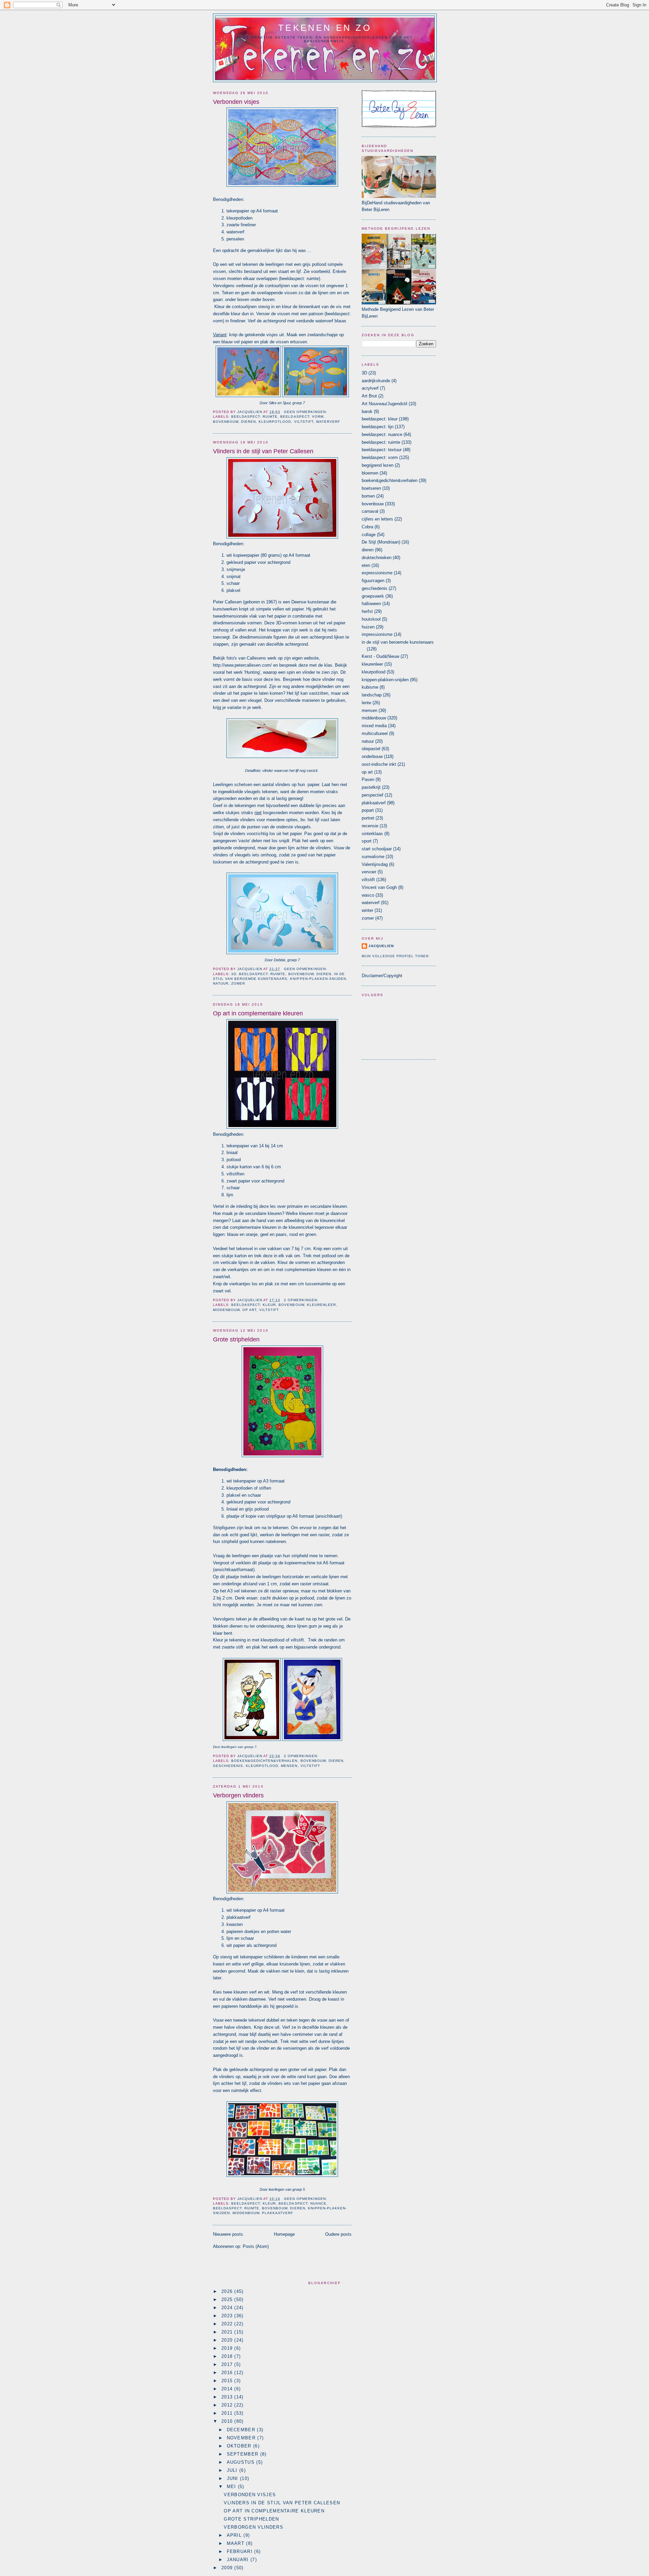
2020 (228, 2340)
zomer (238, 983)
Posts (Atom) (256, 2246)
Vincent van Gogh (379, 887)
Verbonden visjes (236, 102)
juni (234, 2478)
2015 (228, 2381)
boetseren (371, 488)
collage (369, 535)
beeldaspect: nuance (302, 2203)
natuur (221, 983)
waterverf (328, 422)
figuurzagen (373, 581)
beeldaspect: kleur (254, 1305)
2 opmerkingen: (301, 1300)
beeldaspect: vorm (302, 417)
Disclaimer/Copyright (382, 976)
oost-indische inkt (379, 764)
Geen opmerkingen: (306, 412)
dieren (248, 422)
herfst (367, 611)
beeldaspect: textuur (382, 450)
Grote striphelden (236, 1339)
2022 (228, 2324)
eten (366, 565)
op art (249, 1310)
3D (234, 974)
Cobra (367, 527)
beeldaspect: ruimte (254, 417)
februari (241, 2551)
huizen (368, 627)
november (242, 2438)
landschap (372, 695)
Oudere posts (338, 2234)
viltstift (304, 422)
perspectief (372, 795)
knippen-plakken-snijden (318, 979)
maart (237, 2543)
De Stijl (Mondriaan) (381, 542)
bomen (368, 496)
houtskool (371, 619)
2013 (228, 2397)
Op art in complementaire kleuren (258, 1013)
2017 (228, 2364)
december (242, 2430)
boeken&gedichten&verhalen (264, 1761)
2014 (228, 2389)
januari (239, 2560)
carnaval (370, 511)
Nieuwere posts (228, 2234)
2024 (228, 2308)
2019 (228, 2348)
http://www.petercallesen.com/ (242, 665)
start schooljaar (377, 849)
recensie (370, 826)
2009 (228, 2568)
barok (367, 411)
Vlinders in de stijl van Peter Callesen (263, 451)
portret (368, 818)
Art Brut (369, 396)
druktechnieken (377, 558)
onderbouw (372, 756)
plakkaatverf (278, 2213)
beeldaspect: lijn (378, 427)
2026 (228, 2291)
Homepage (284, 2234)
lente (366, 703)
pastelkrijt (371, 787)
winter (367, 910)
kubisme (370, 687)
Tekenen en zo (325, 28)
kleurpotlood (275, 422)
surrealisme (373, 857)
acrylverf (370, 388)
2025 (228, 2299)
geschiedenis (228, 1766)
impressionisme (377, 634)
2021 (228, 2332)
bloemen (370, 473)
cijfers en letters (377, 519)
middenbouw (226, 1310)
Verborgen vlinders (238, 1795)
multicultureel (375, 733)
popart (368, 810)
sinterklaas (372, 834)
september (244, 2454)
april (235, 2535)
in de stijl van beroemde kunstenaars (398, 642)
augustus (242, 2462)
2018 (228, 2356)
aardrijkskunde (376, 381)
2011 (228, 2413)
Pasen (368, 779)
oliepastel (371, 749)
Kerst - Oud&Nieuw (380, 656)
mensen (289, 1766)
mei (232, 2487)
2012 (228, 2405)
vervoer (369, 872)
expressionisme (377, 573)
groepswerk (373, 596)
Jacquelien (381, 946)
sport (367, 841)
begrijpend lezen (378, 465)
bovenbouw (226, 422)
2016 (228, 2373)
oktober (240, 2446)
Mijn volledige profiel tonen (395, 956)
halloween (371, 604)
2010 (228, 2421)
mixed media (374, 726)
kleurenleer (321, 1305)
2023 (228, 2316)
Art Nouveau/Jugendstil (384, 404)
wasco (368, 895)
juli (233, 2470)
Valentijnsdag (375, 864)
